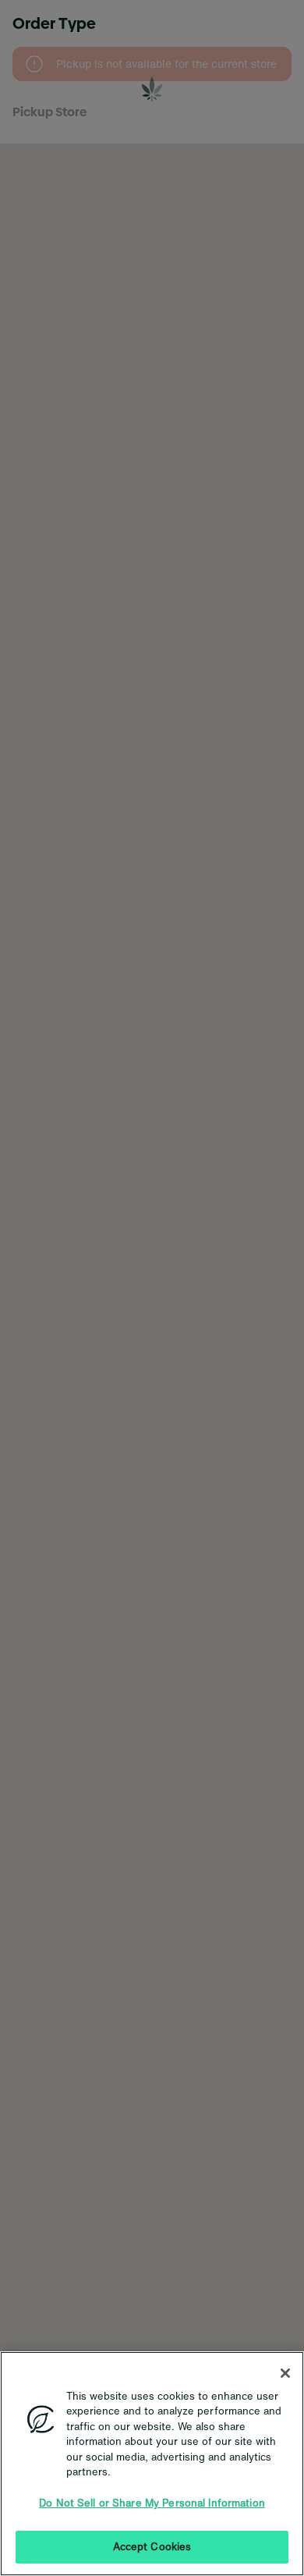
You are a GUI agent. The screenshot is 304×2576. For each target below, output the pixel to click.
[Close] (285, 2373)
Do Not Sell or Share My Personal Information (152, 2503)
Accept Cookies (152, 2547)
